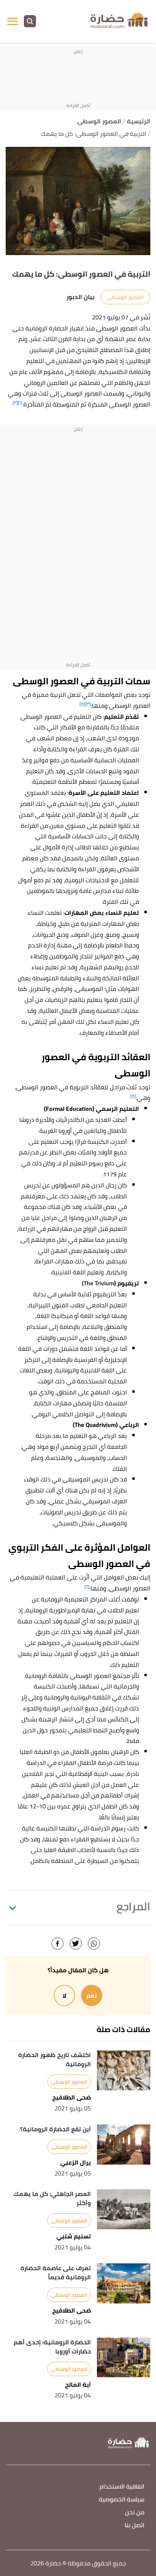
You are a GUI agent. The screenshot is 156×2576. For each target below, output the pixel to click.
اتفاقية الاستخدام (122, 2487)
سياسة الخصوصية (122, 2500)
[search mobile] (30, 21)
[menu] (12, 21)
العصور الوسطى (126, 297)
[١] (20, 403)
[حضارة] (120, 21)
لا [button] (64, 1995)
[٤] (82, 704)
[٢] (15, 403)
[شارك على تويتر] (76, 1944)
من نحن (135, 2513)
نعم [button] (92, 1995)
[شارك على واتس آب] (94, 1944)
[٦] (87, 1586)
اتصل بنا (134, 2525)
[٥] (133, 1096)
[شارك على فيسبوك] (58, 1944)
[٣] (88, 704)
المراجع (133, 1906)
